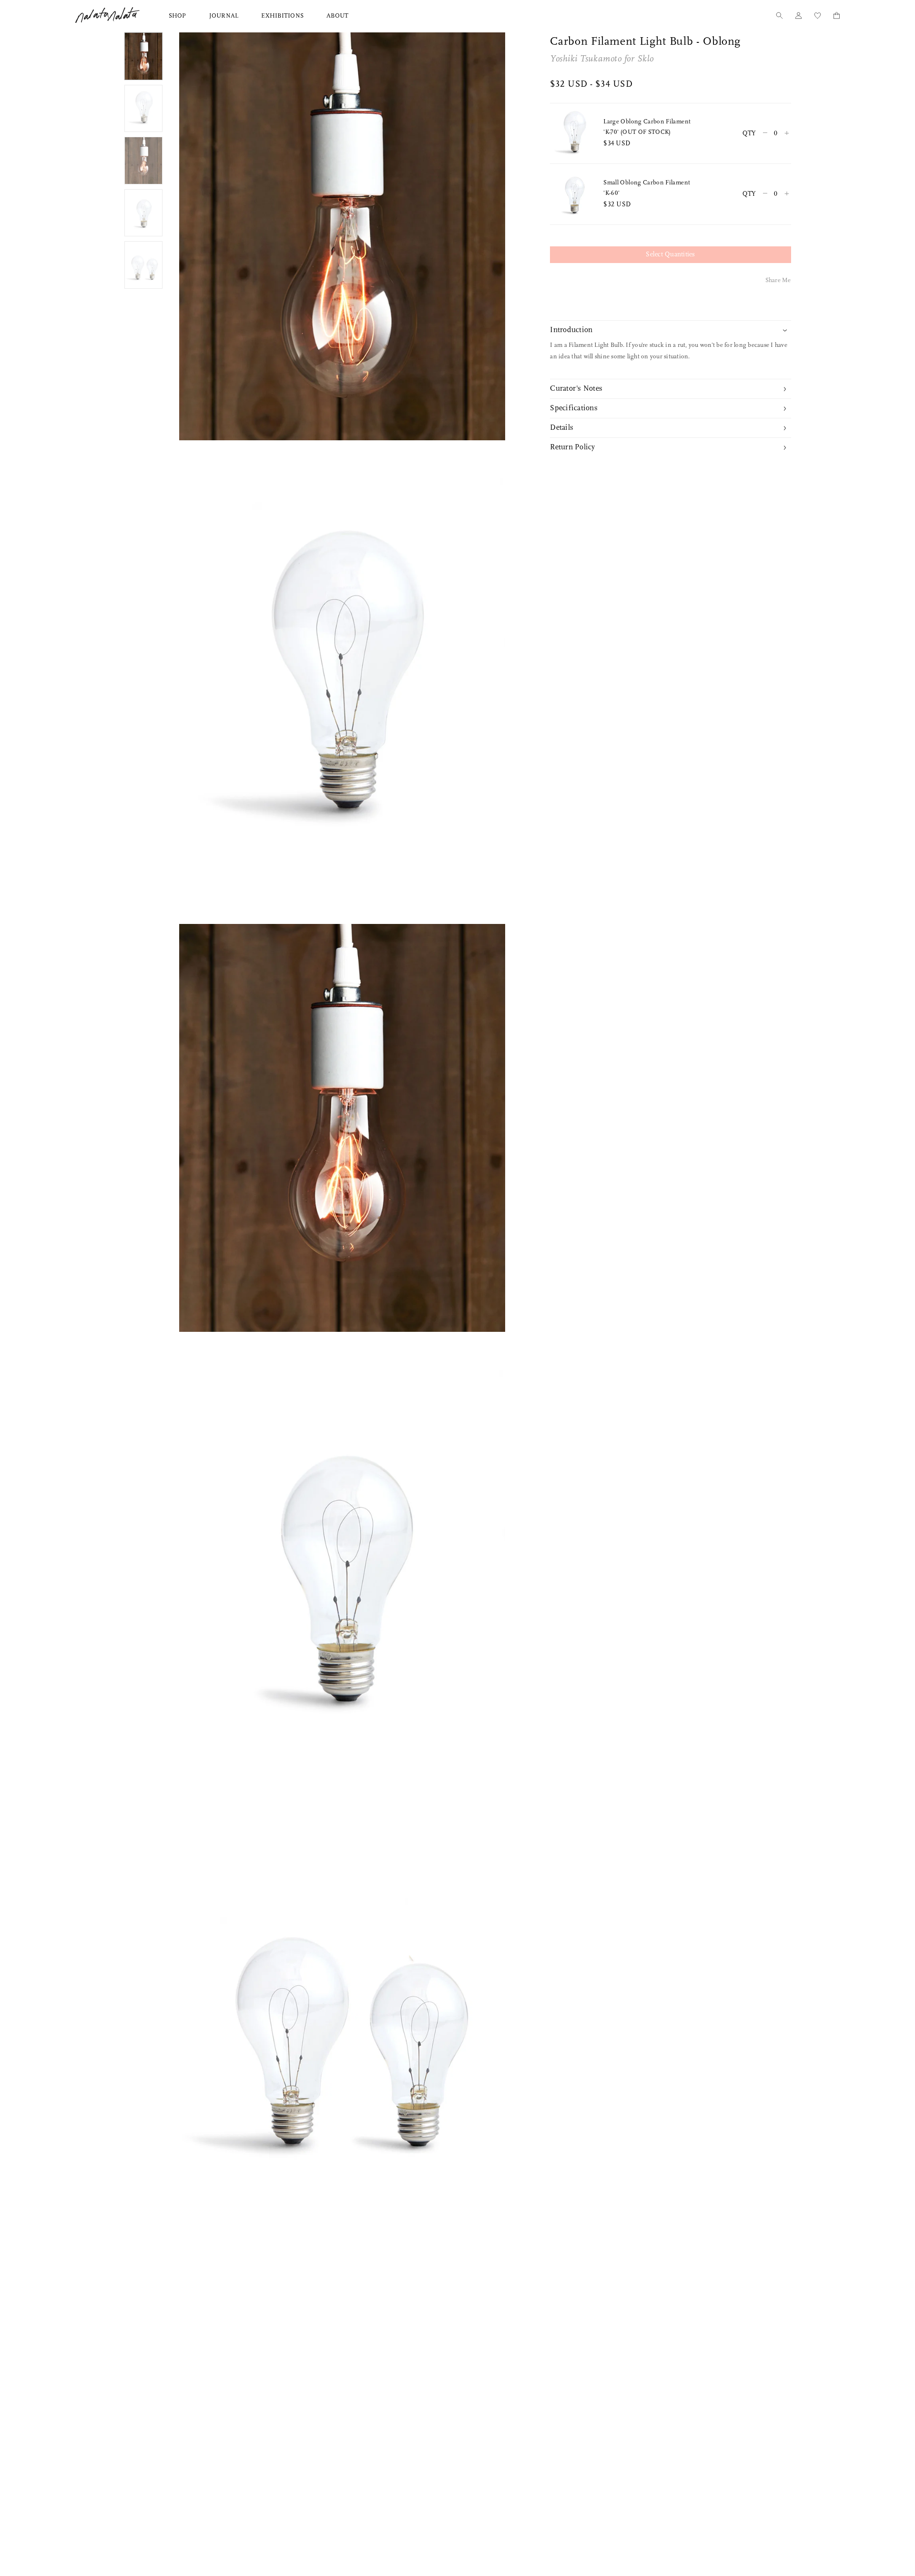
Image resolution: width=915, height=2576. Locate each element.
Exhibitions (282, 16)
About (337, 16)
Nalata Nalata (107, 15)
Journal (224, 16)
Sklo (646, 59)
